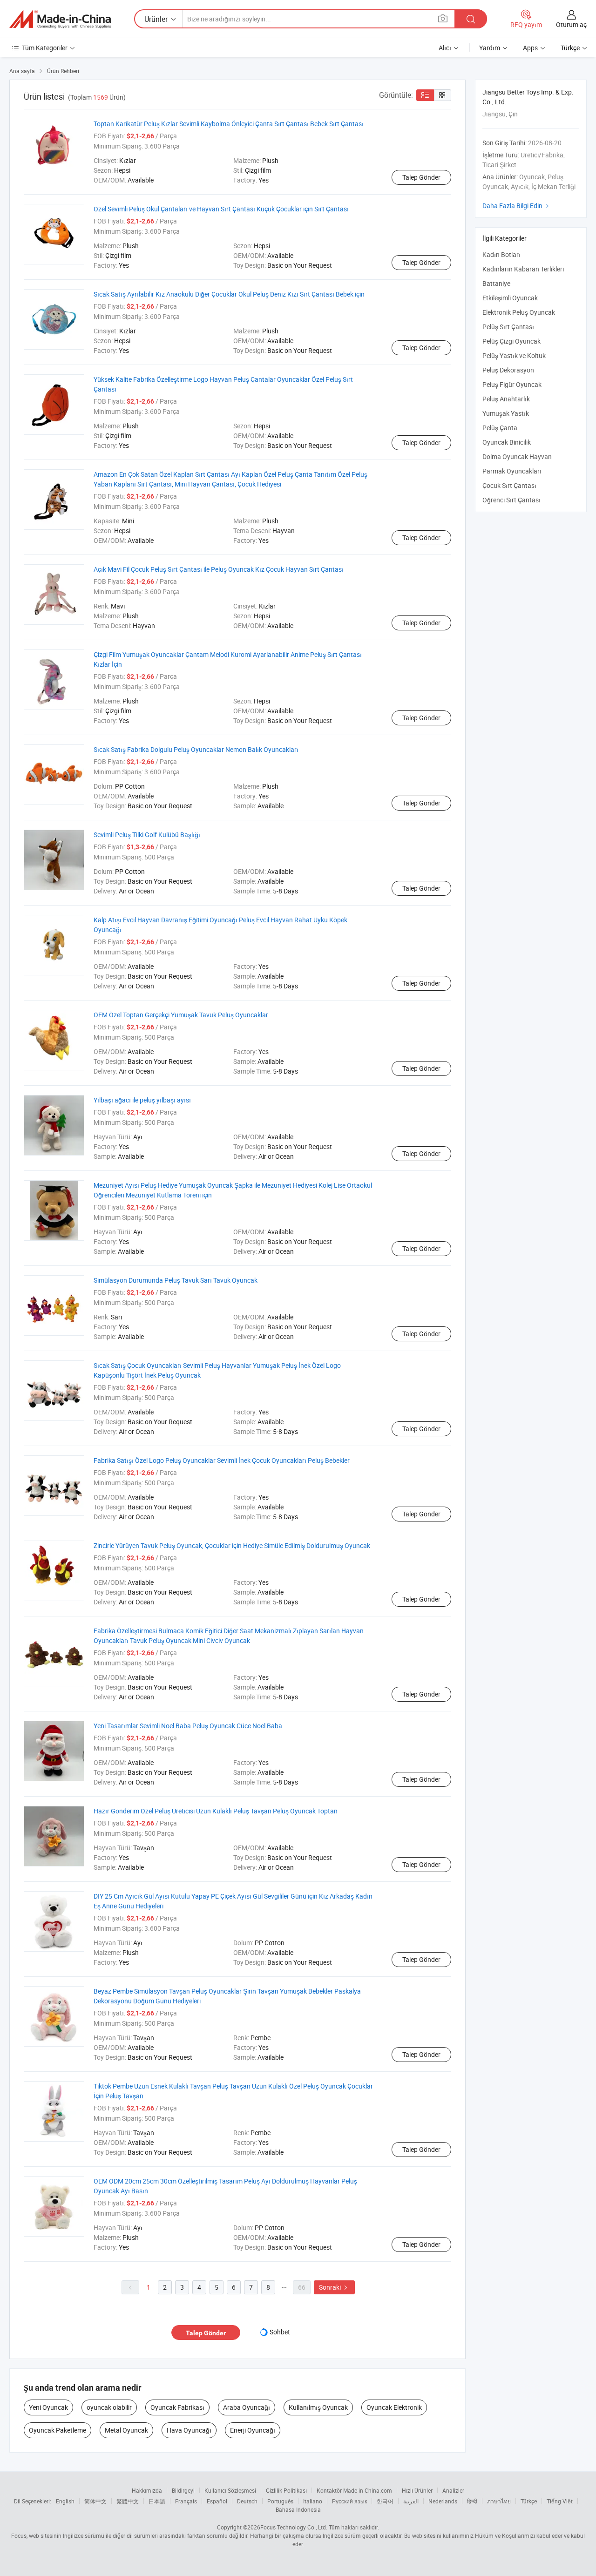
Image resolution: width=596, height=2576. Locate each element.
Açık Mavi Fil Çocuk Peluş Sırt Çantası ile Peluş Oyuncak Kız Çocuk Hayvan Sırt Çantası (219, 569)
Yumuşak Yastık (506, 413)
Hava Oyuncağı (189, 2430)
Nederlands (443, 2501)
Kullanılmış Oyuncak (318, 2407)
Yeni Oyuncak (48, 2407)
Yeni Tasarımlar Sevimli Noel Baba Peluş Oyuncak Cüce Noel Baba (188, 1726)
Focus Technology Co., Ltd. (294, 2527)
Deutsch (247, 2501)
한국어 (385, 2501)
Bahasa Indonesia (298, 2509)
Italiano (313, 2501)
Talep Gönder (421, 177)
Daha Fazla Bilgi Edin (517, 206)
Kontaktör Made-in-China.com (354, 2490)
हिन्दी (472, 2501)
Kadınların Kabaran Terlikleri (523, 269)
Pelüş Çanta (500, 428)
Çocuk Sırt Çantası (509, 485)
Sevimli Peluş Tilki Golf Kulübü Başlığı (147, 835)
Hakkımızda (147, 2490)
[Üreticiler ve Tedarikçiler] (60, 19)
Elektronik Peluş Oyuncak (519, 312)
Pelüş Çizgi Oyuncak (511, 341)
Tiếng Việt (560, 2501)
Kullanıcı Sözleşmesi (230, 2490)
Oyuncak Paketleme (58, 2430)
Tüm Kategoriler (45, 48)
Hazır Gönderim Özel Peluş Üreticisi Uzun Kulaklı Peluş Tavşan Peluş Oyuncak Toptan (216, 1811)
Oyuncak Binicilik (507, 442)
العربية (411, 2501)
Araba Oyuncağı (247, 2407)
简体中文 (95, 2501)
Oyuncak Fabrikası (177, 2407)
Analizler (453, 2490)
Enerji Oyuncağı (253, 2430)
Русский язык (349, 2501)
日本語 (157, 2501)
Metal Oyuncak (126, 2430)
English (65, 2501)
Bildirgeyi (183, 2490)
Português (280, 2501)
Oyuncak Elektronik (394, 2407)
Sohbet (280, 2332)
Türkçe (529, 2501)
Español (217, 2501)
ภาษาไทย (499, 2501)
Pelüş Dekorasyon (508, 370)
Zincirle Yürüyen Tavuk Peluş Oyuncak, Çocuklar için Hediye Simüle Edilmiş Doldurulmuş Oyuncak (232, 1545)
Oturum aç (571, 24)
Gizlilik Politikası (286, 2490)
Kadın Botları (501, 254)
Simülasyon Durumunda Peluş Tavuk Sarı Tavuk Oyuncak (176, 1280)
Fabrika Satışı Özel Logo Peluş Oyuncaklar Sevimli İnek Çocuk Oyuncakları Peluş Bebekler (222, 1460)
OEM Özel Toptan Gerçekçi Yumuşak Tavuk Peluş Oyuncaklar (181, 1015)
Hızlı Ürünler (417, 2490)
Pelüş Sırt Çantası (508, 327)
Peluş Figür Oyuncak (512, 384)
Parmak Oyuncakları (512, 471)
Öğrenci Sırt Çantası (511, 500)
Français (186, 2501)
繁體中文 (128, 2501)
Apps (530, 48)
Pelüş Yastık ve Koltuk (514, 355)
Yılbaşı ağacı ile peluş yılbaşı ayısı (142, 1100)
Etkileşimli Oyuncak (510, 298)
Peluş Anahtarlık (506, 399)
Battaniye (496, 283)
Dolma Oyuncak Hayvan (517, 456)
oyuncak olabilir (109, 2407)
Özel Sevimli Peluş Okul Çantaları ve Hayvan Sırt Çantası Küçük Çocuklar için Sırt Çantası (221, 209)
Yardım (490, 48)
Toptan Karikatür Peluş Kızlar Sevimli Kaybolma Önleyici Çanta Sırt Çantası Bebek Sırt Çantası (229, 124)
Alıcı (445, 48)
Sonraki (334, 2287)
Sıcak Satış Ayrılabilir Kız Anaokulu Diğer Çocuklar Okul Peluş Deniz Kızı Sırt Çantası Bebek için (229, 294)
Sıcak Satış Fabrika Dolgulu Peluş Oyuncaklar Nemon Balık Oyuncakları (196, 749)
